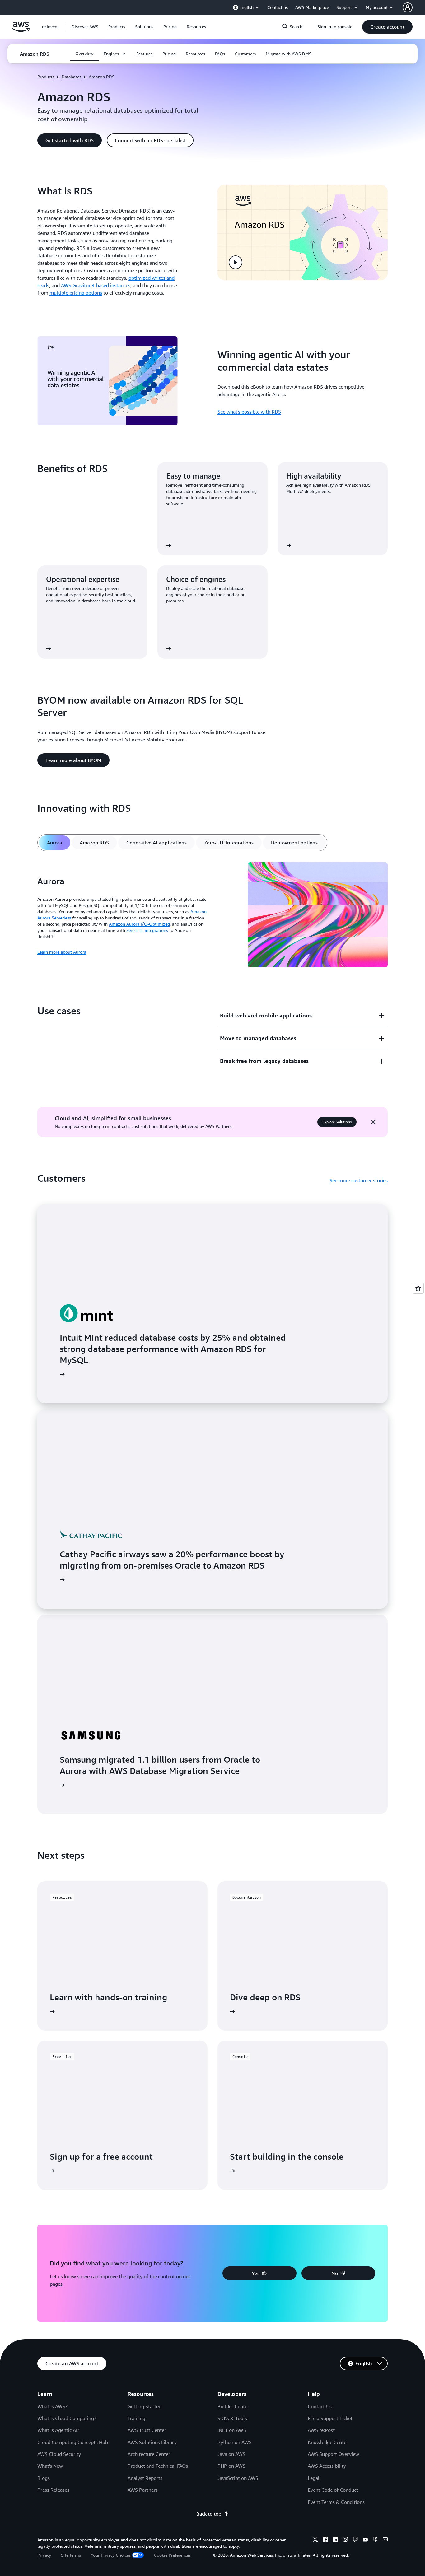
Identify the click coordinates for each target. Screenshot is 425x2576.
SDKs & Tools (232, 2418)
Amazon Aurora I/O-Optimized (139, 924)
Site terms (71, 2555)
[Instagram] (345, 2540)
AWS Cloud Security (59, 2454)
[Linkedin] (335, 2540)
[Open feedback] (418, 1288)
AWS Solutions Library (152, 2442)
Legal (314, 2478)
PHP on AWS (231, 2466)
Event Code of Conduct (333, 2490)
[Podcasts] (375, 2540)
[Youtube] (365, 2540)
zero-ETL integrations (147, 930)
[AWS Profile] (408, 7)
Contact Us (320, 2406)
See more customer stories (359, 1180)
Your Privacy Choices (111, 2555)
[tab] (55, 843)
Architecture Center (149, 2454)
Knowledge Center (328, 2442)
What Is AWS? (52, 2406)
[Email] (385, 2540)
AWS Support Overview (333, 2454)
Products (46, 77)
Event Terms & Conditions (336, 2502)
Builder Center (233, 2406)
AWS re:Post (321, 2430)
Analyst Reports (145, 2478)
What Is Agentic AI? (58, 2430)
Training (136, 2418)
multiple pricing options (76, 293)
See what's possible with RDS (249, 412)
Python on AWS (235, 2442)
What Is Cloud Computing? (67, 2418)
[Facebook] (325, 2540)
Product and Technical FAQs (158, 2466)
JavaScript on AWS (238, 2478)
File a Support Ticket (330, 2418)
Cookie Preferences (172, 2555)
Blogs (44, 2478)
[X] (315, 2540)
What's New (50, 2466)
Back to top (209, 2514)
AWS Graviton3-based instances (96, 285)
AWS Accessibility (327, 2466)
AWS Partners (143, 2490)
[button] (85, 27)
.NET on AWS (232, 2430)
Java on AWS (231, 2454)
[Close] (373, 1122)
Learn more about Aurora (62, 952)
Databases (71, 77)
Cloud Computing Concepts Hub (73, 2442)
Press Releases (53, 2490)
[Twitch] (355, 2540)
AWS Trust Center (147, 2430)
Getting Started (145, 2406)
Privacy (44, 2555)
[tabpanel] (213, 916)
